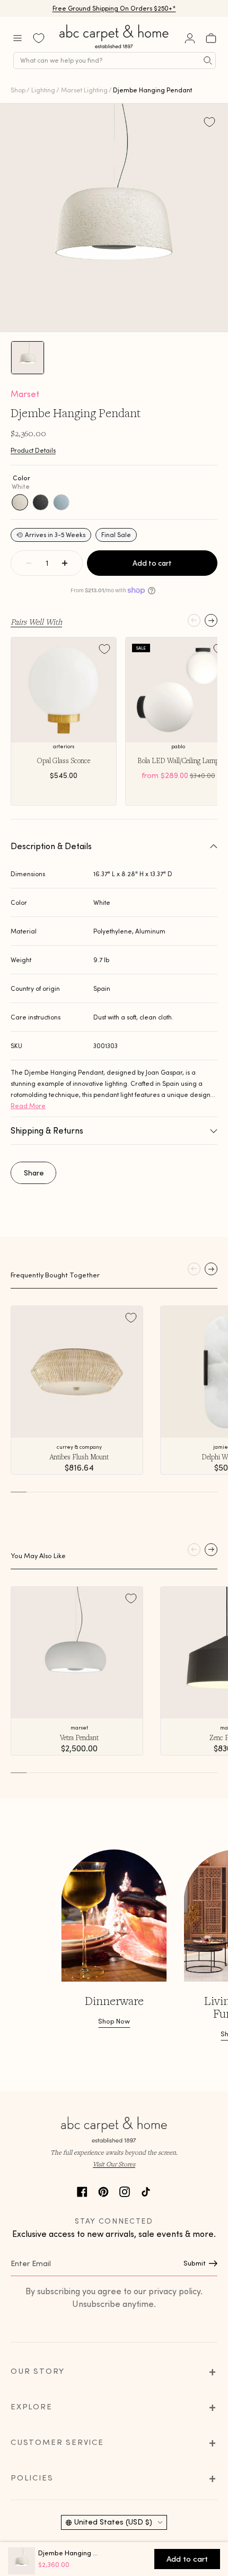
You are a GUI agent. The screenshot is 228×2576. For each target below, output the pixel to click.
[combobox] (115, 60)
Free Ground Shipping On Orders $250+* (114, 8)
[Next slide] (211, 620)
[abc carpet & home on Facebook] (82, 2190)
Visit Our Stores (114, 2164)
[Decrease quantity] (29, 563)
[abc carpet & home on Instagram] (125, 2190)
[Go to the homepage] (115, 49)
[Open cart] (211, 38)
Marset (25, 394)
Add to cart (152, 563)
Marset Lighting (84, 90)
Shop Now (114, 2021)
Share (34, 1173)
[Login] (190, 38)
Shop (18, 90)
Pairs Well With (36, 621)
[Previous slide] (194, 620)
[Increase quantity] (65, 563)
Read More (28, 1106)
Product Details (33, 450)
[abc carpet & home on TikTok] (146, 2190)
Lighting (43, 90)
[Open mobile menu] (17, 38)
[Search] (208, 60)
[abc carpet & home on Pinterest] (103, 2190)
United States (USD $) (113, 2522)
